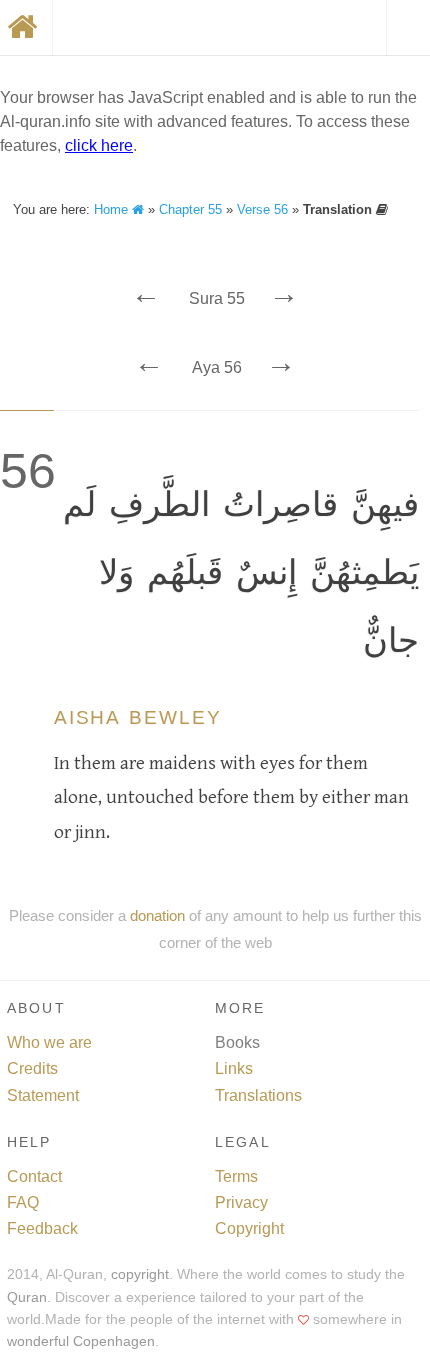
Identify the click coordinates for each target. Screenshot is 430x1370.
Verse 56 (262, 209)
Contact (34, 1176)
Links (234, 1068)
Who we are (49, 1042)
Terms (236, 1176)
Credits (32, 1068)
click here (99, 145)
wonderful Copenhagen (81, 1341)
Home (113, 209)
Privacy (241, 1202)
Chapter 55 (190, 209)
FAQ (23, 1202)
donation (157, 915)
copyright (140, 1274)
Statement (43, 1095)
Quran (27, 1297)
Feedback (42, 1228)
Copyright (249, 1228)
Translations (258, 1095)
